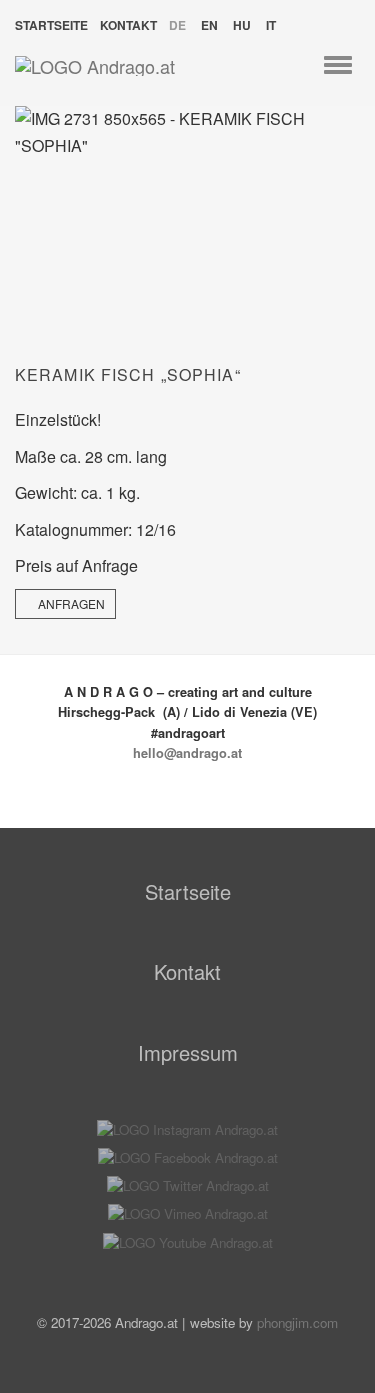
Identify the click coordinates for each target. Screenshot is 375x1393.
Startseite (51, 25)
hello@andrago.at (187, 753)
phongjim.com (297, 1322)
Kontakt (128, 25)
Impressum (188, 1052)
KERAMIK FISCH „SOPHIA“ (128, 374)
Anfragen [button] (70, 603)
